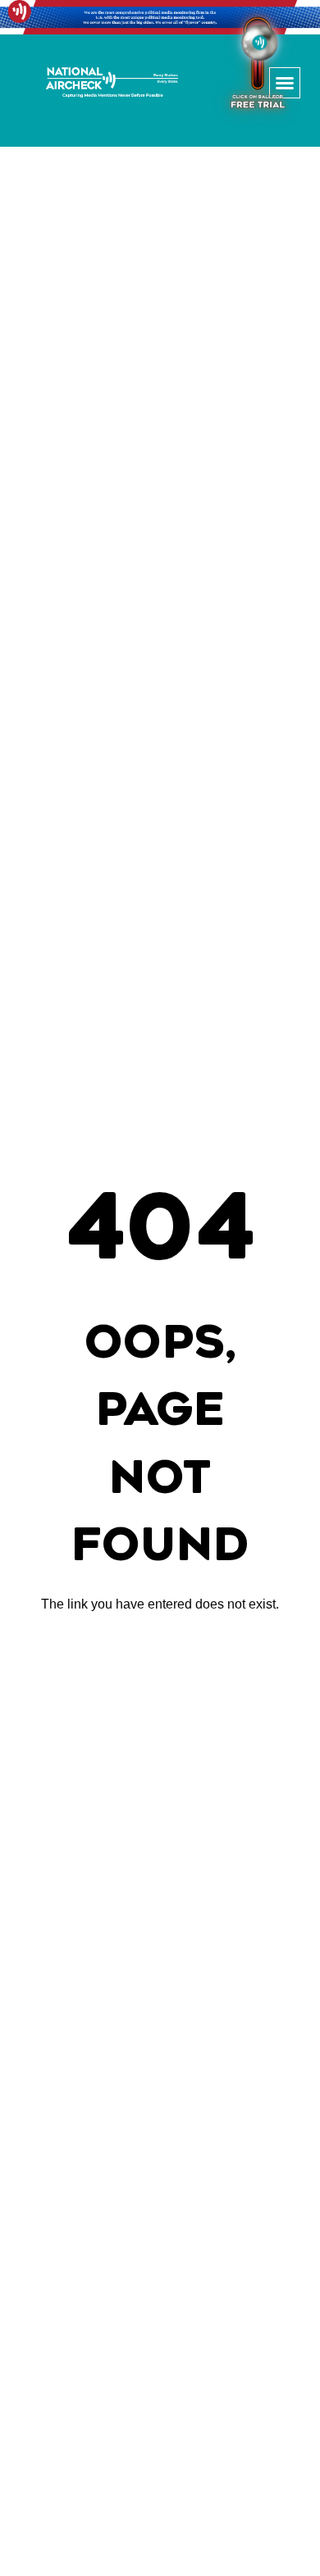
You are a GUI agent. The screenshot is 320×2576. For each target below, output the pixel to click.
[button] (285, 83)
